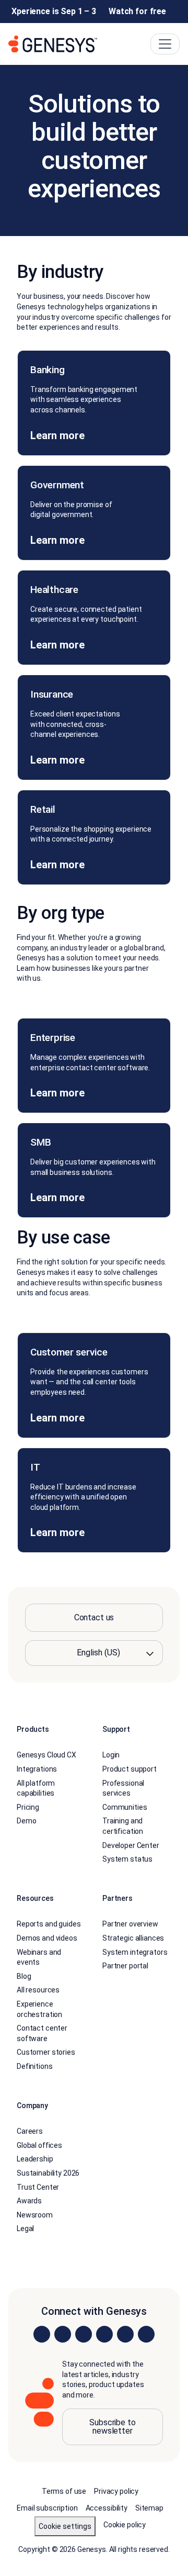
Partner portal (125, 1966)
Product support (130, 1769)
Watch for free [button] (137, 11)
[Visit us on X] (84, 2334)
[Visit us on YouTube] (125, 2334)
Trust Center (38, 2187)
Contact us (94, 1617)
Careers (30, 2131)
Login (111, 1755)
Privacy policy (116, 2491)
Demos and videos (47, 1938)
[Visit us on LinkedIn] (42, 2334)
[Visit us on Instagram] (63, 2334)
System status (127, 1859)
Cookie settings (65, 2526)
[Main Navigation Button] (165, 44)
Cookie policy (125, 2525)
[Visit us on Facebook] (104, 2334)
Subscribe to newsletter (112, 2427)
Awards (29, 2201)
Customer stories (46, 2052)
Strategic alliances (133, 1938)
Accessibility (107, 2508)
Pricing (28, 1807)
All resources (38, 1990)
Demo (26, 1821)
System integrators (135, 1952)
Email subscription (47, 2508)
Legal (25, 2228)
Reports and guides (49, 1924)
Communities (125, 1807)
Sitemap (149, 2508)
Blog (24, 1976)
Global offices (39, 2145)
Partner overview (130, 1924)
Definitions (34, 2066)
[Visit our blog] (146, 2334)
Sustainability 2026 (48, 2173)
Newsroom (35, 2215)
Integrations (37, 1769)
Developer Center (131, 1845)
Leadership (35, 2159)
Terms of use (64, 2491)
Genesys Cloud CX (46, 1755)
